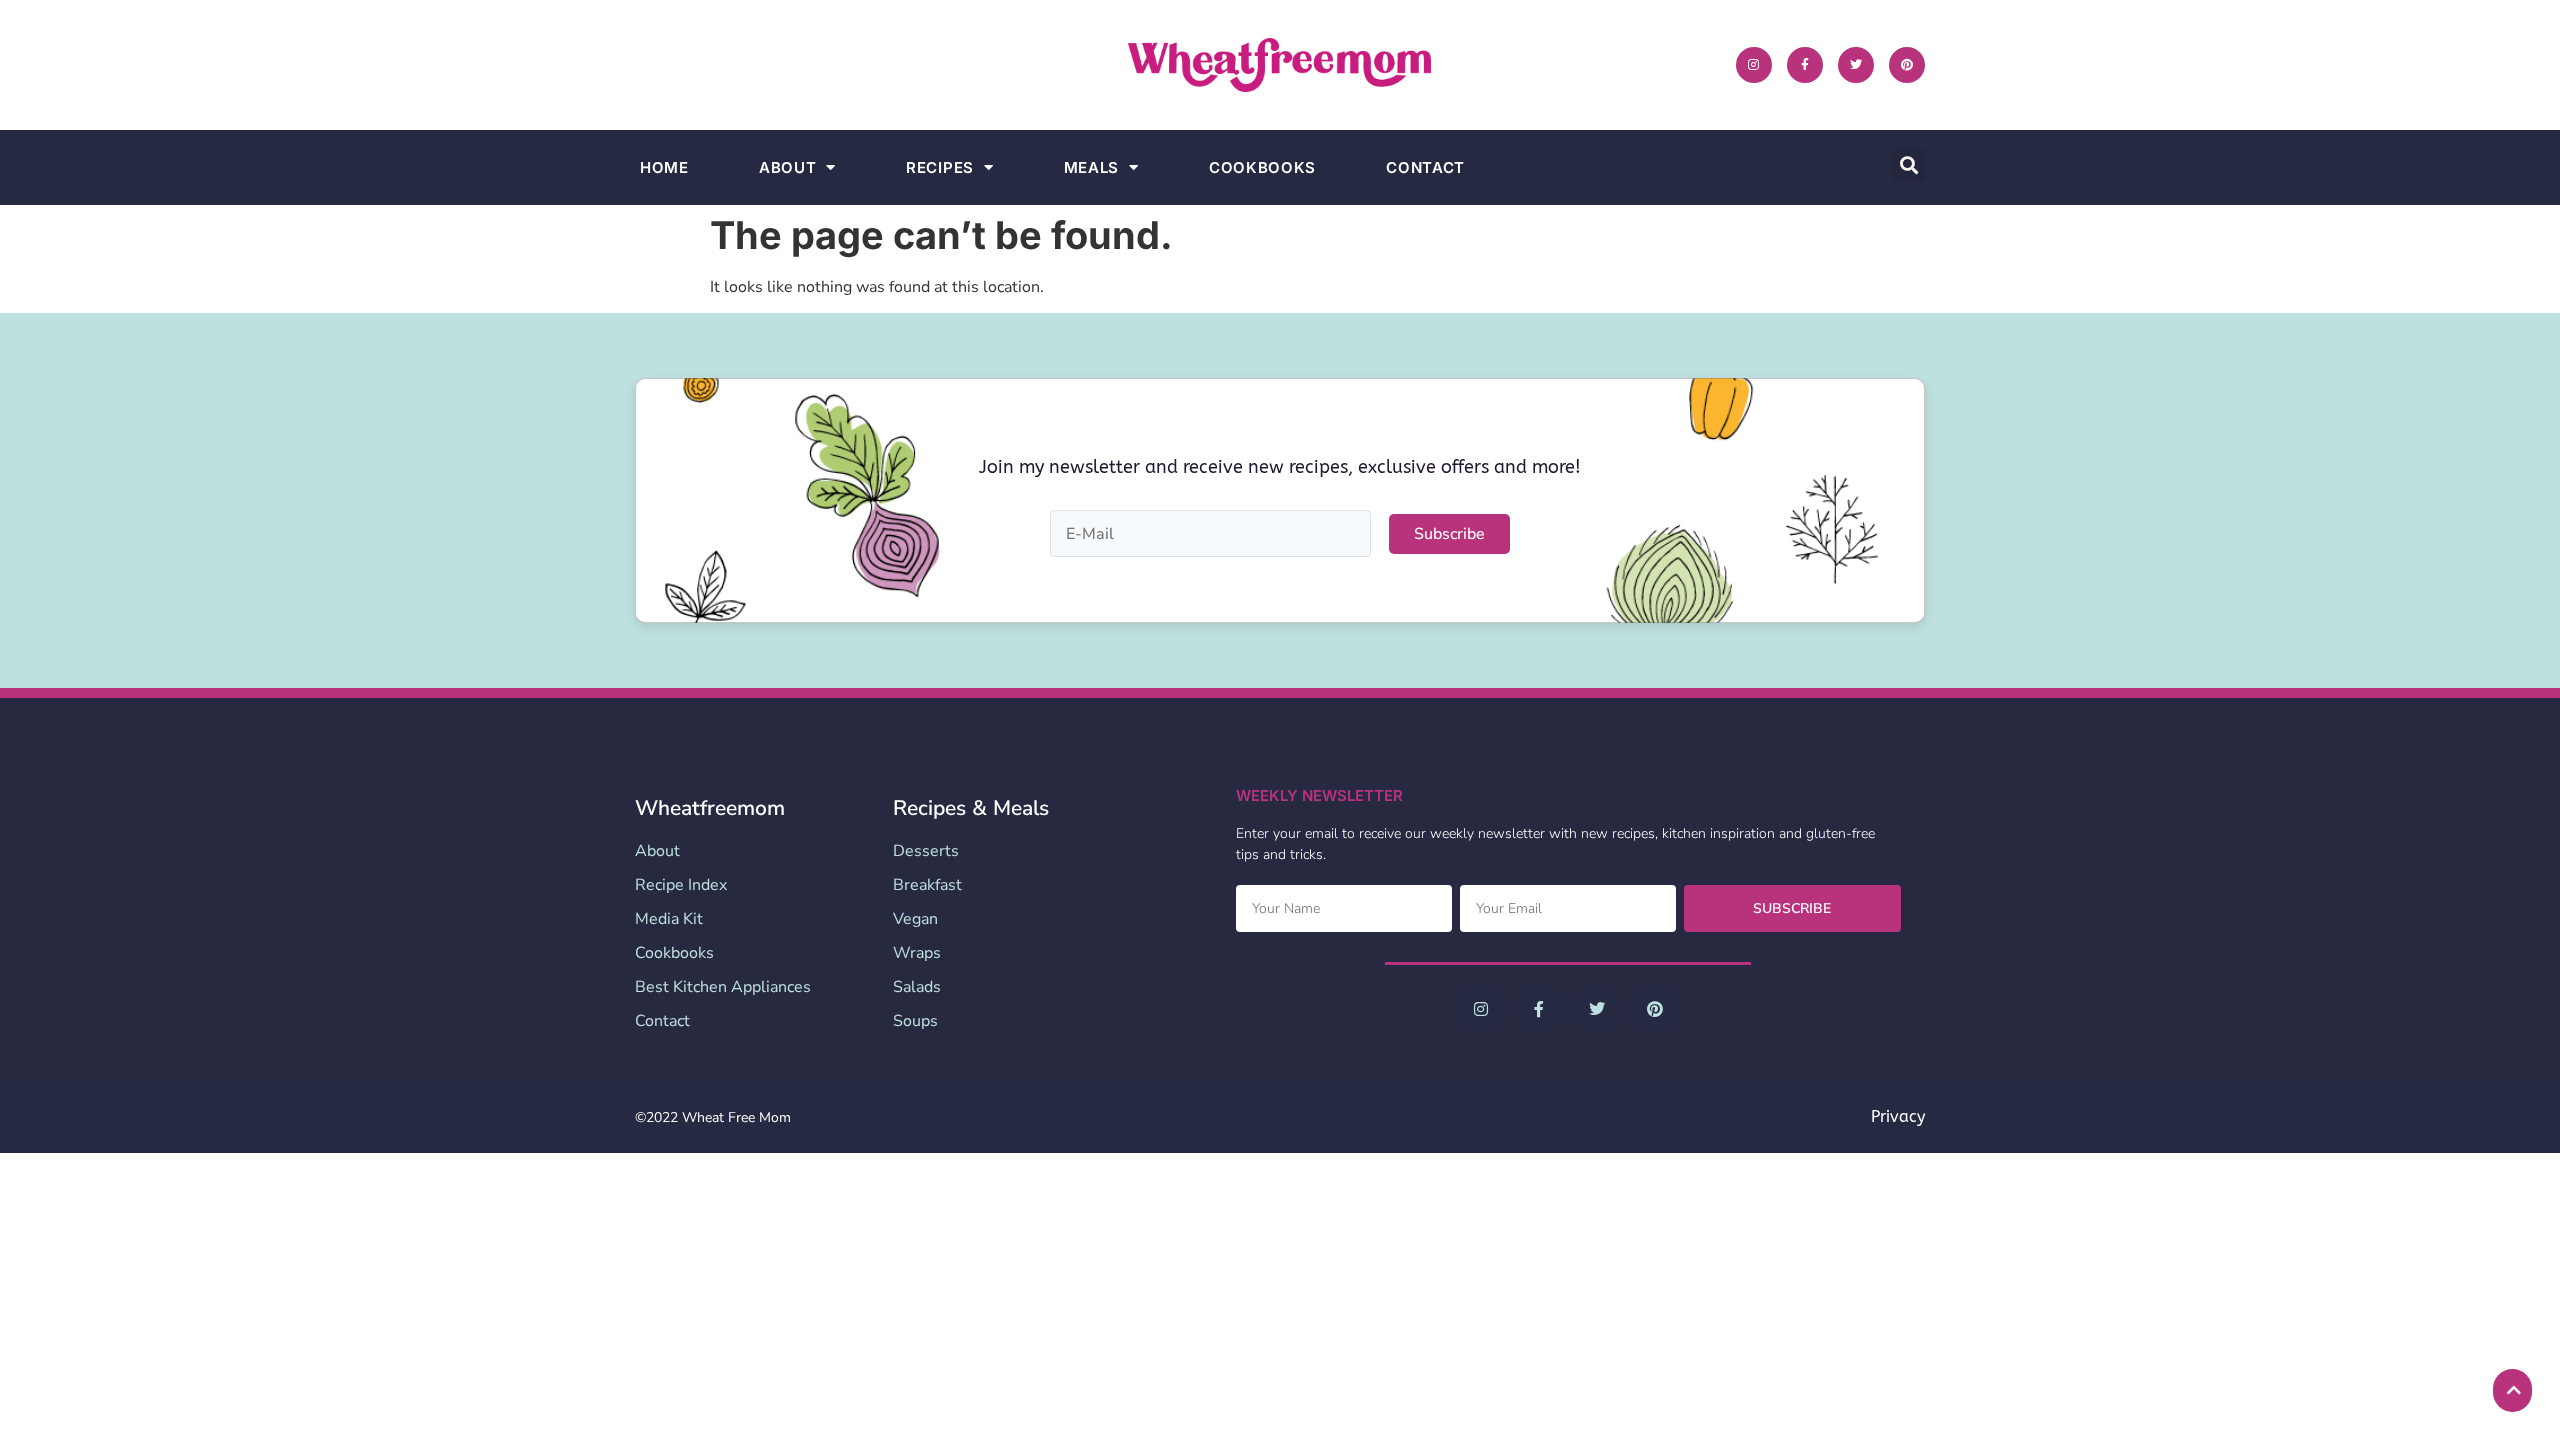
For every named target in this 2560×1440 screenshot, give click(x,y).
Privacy (1898, 1116)
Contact (1425, 167)
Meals (1092, 167)
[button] (1908, 164)
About (788, 167)
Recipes (940, 167)
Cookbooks (1262, 167)
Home (664, 167)
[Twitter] (1856, 65)
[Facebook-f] (1805, 65)
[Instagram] (1754, 65)
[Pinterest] (1907, 65)
